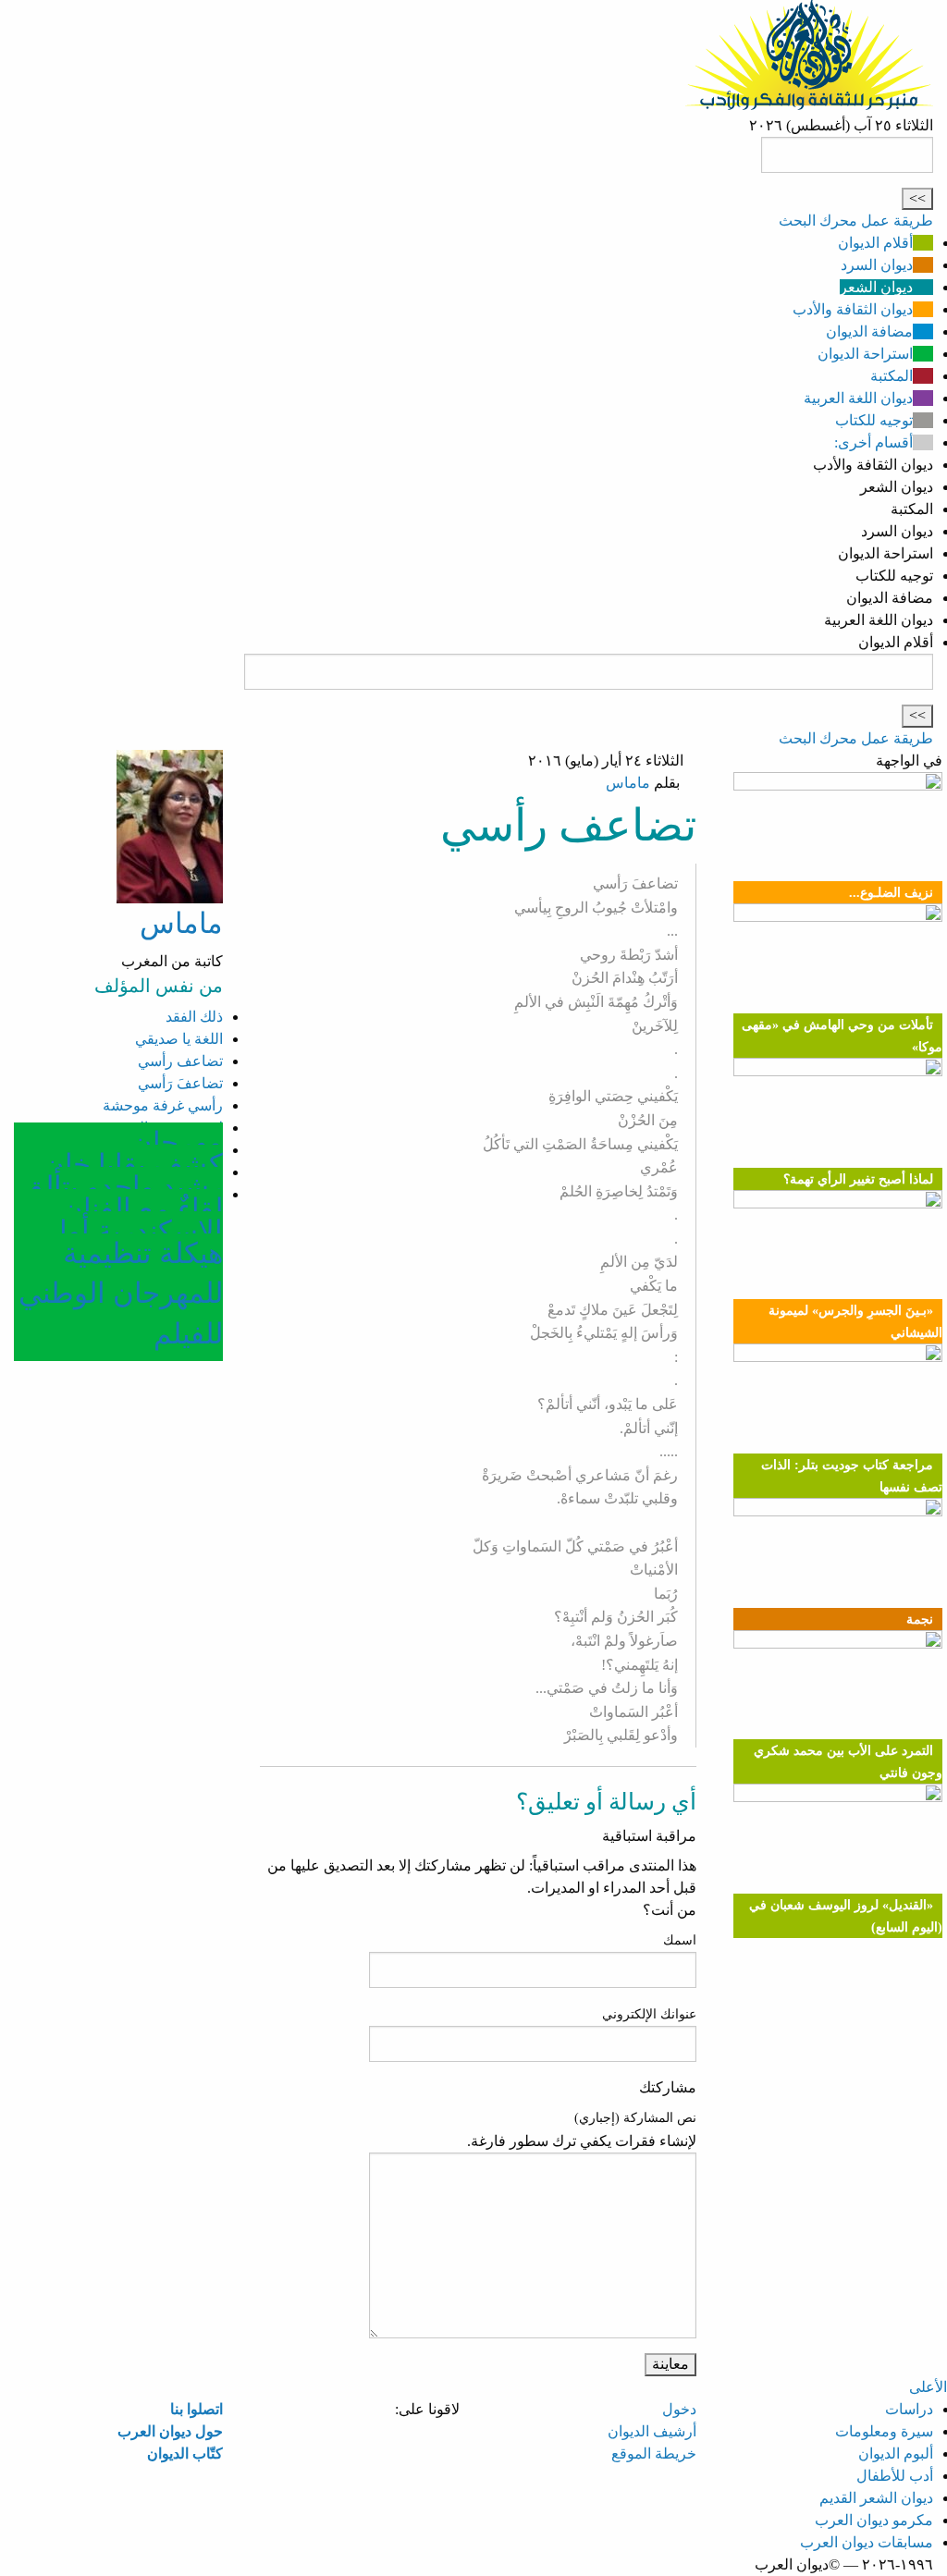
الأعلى (928, 2387)
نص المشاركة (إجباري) (635, 2118)
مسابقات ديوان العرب (867, 2542)
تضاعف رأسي (180, 1061)
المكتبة (892, 376)
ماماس (628, 783)
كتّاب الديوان (185, 2453)
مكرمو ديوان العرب (874, 2520)
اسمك (680, 1940)
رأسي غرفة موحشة (163, 1105)
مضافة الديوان (869, 331)
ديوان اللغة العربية (858, 398)
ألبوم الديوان (896, 2453)
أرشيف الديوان (652, 2431)
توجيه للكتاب (874, 420)
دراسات (909, 2409)
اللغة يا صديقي (179, 1039)
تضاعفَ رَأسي (180, 1083)
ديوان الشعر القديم (876, 2498)
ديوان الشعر (876, 287)
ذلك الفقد (194, 1017)
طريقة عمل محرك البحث (856, 221)
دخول (679, 2409)
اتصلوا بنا (197, 2409)
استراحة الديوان (865, 354)
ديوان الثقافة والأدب (853, 309)
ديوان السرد (877, 265)
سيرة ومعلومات (884, 2431)
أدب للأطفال (895, 2476)
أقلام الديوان (875, 243)
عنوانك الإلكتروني (649, 2014)
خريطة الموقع (654, 2453)
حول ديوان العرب (170, 2431)
